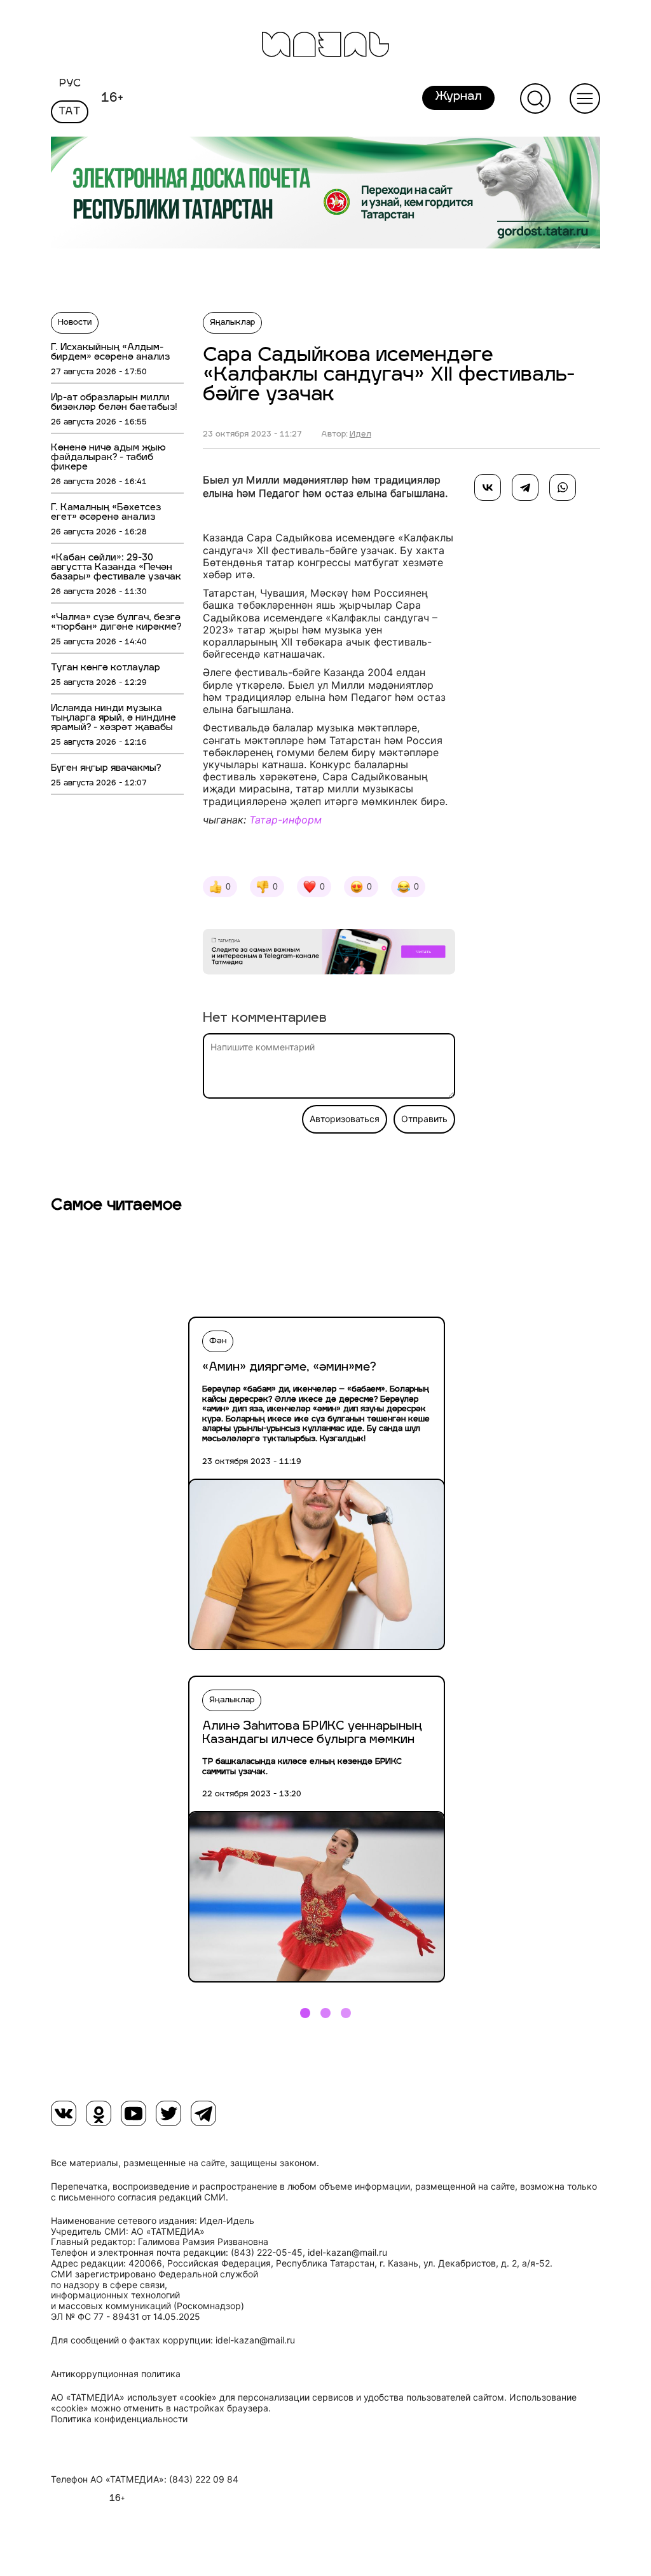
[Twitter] (168, 2113)
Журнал (458, 97)
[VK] (64, 2113)
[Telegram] (525, 487)
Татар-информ (285, 820)
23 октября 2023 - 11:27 (252, 435)
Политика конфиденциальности (119, 2419)
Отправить (424, 1119)
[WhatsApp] (563, 487)
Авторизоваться (345, 1119)
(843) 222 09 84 (204, 2479)
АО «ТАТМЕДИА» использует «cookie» (134, 2397)
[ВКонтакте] (488, 487)
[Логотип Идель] (325, 46)
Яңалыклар (232, 323)
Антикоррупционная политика (116, 2374)
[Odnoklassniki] (99, 2113)
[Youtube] (134, 2113)
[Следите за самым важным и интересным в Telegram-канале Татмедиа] (329, 954)
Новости (75, 323)
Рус (70, 84)
